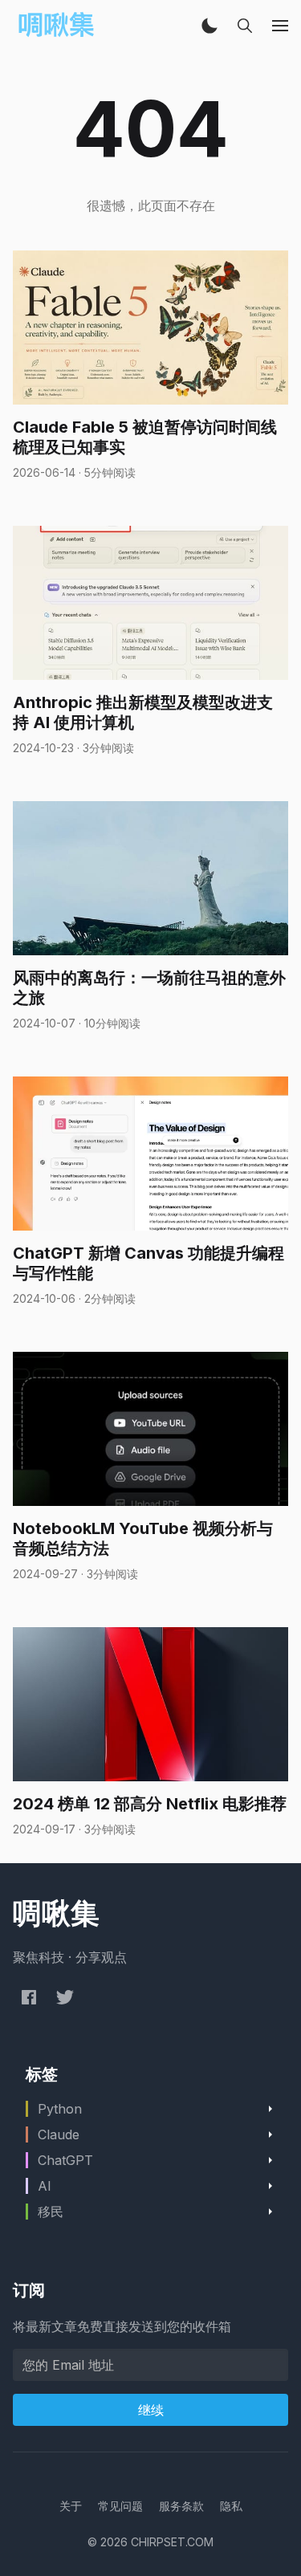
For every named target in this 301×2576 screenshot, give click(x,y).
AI (45, 2186)
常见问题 (120, 2506)
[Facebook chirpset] (29, 1996)
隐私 (231, 2506)
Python (60, 2109)
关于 (71, 2506)
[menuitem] (71, 2506)
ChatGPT (65, 2160)
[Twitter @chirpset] (65, 1996)
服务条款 (181, 2506)
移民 (51, 2212)
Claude (59, 2134)
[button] (209, 26)
